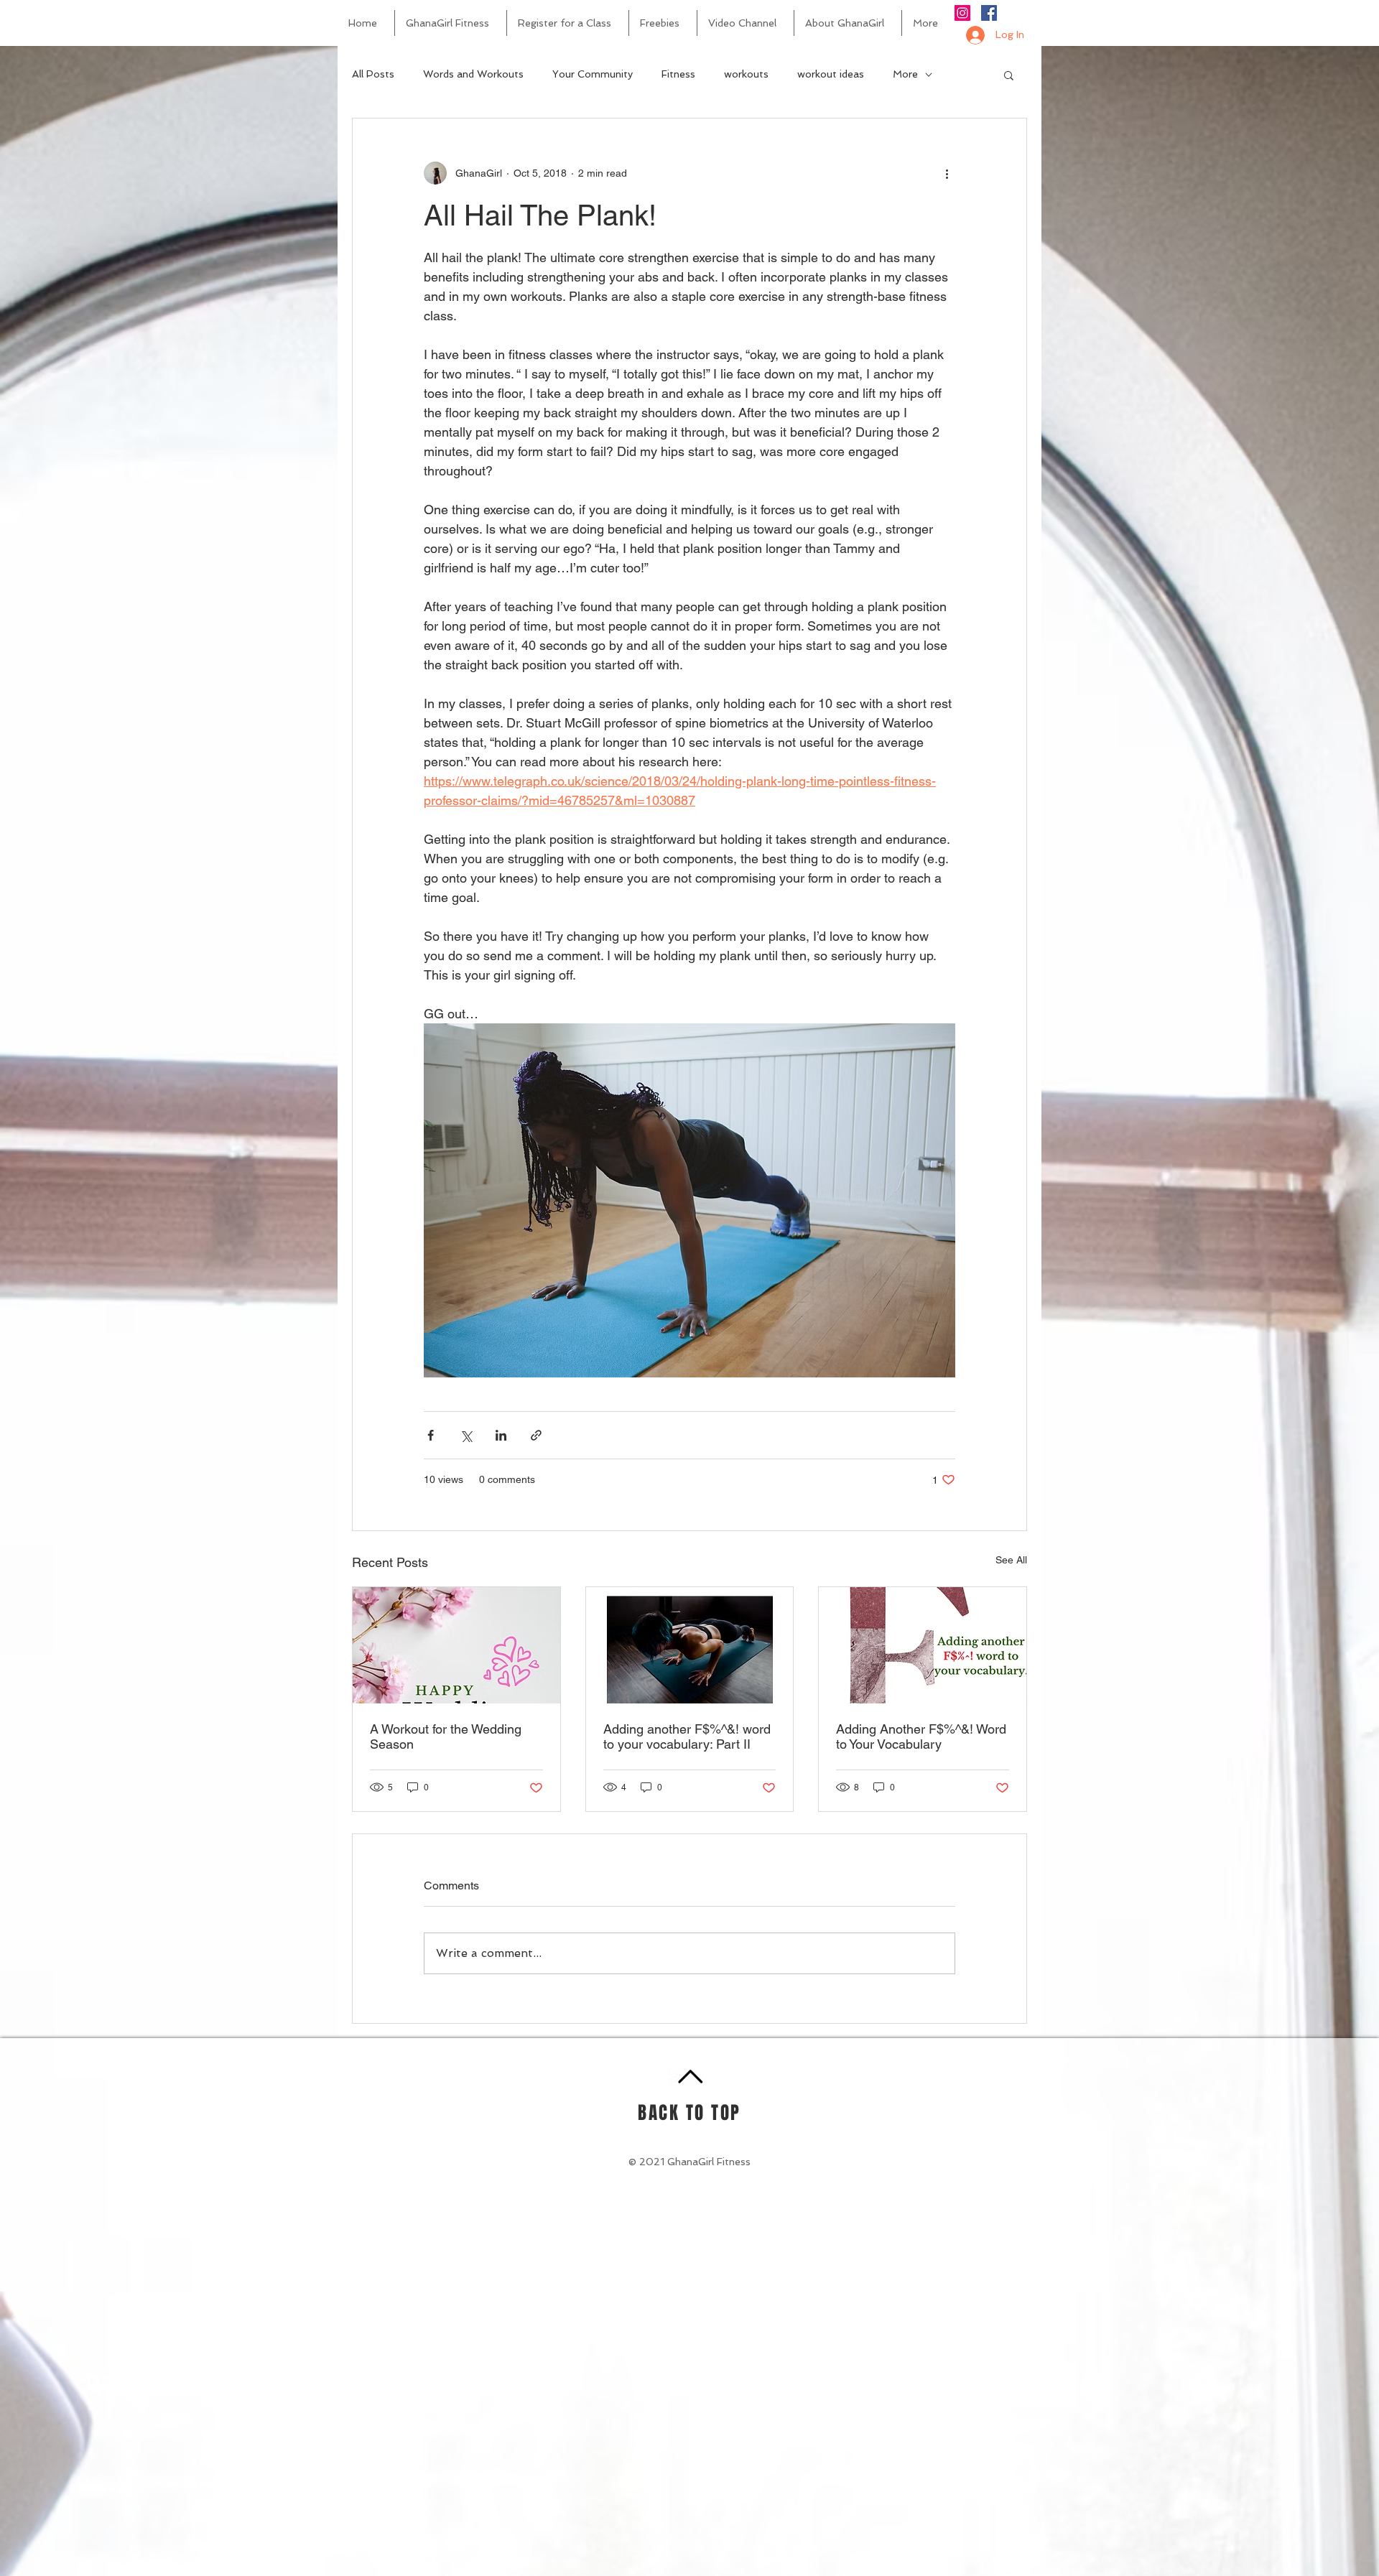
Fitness (678, 74)
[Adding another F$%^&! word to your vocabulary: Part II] (690, 1645)
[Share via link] (536, 1435)
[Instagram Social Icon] (962, 13)
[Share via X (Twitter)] (466, 1435)
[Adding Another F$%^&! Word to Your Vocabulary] (923, 1645)
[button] (1009, 75)
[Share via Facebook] (431, 1435)
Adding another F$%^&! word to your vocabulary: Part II (687, 1736)
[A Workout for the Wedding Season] (456, 1645)
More (905, 74)
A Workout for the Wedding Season (446, 1736)
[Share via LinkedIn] (501, 1435)
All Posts (373, 74)
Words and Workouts (473, 74)
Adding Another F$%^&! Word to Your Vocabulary (921, 1736)
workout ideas (831, 74)
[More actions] (947, 173)
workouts (746, 74)
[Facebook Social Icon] (989, 13)
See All (1011, 1560)
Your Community (593, 74)
